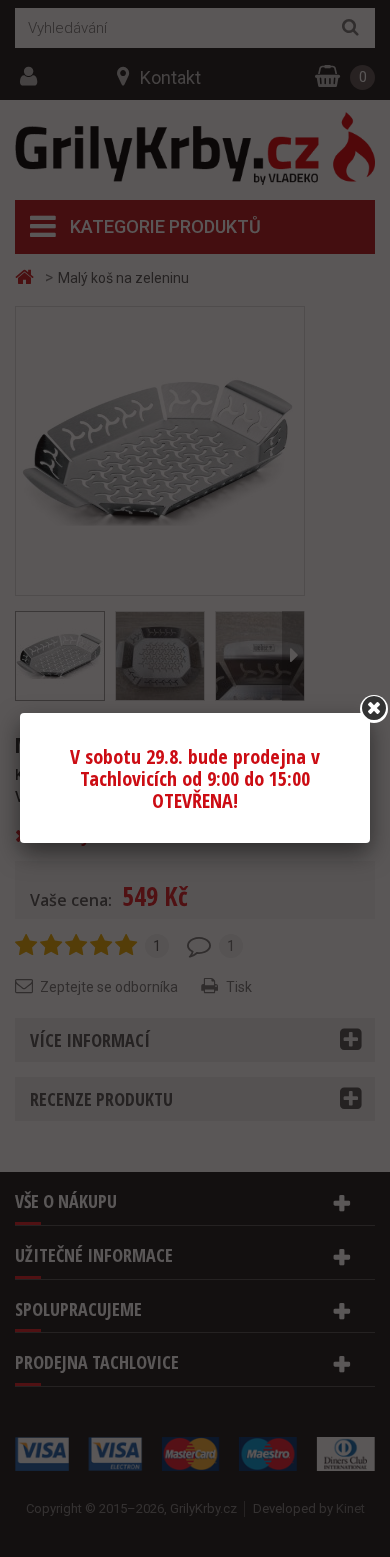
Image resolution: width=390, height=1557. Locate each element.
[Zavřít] (374, 709)
